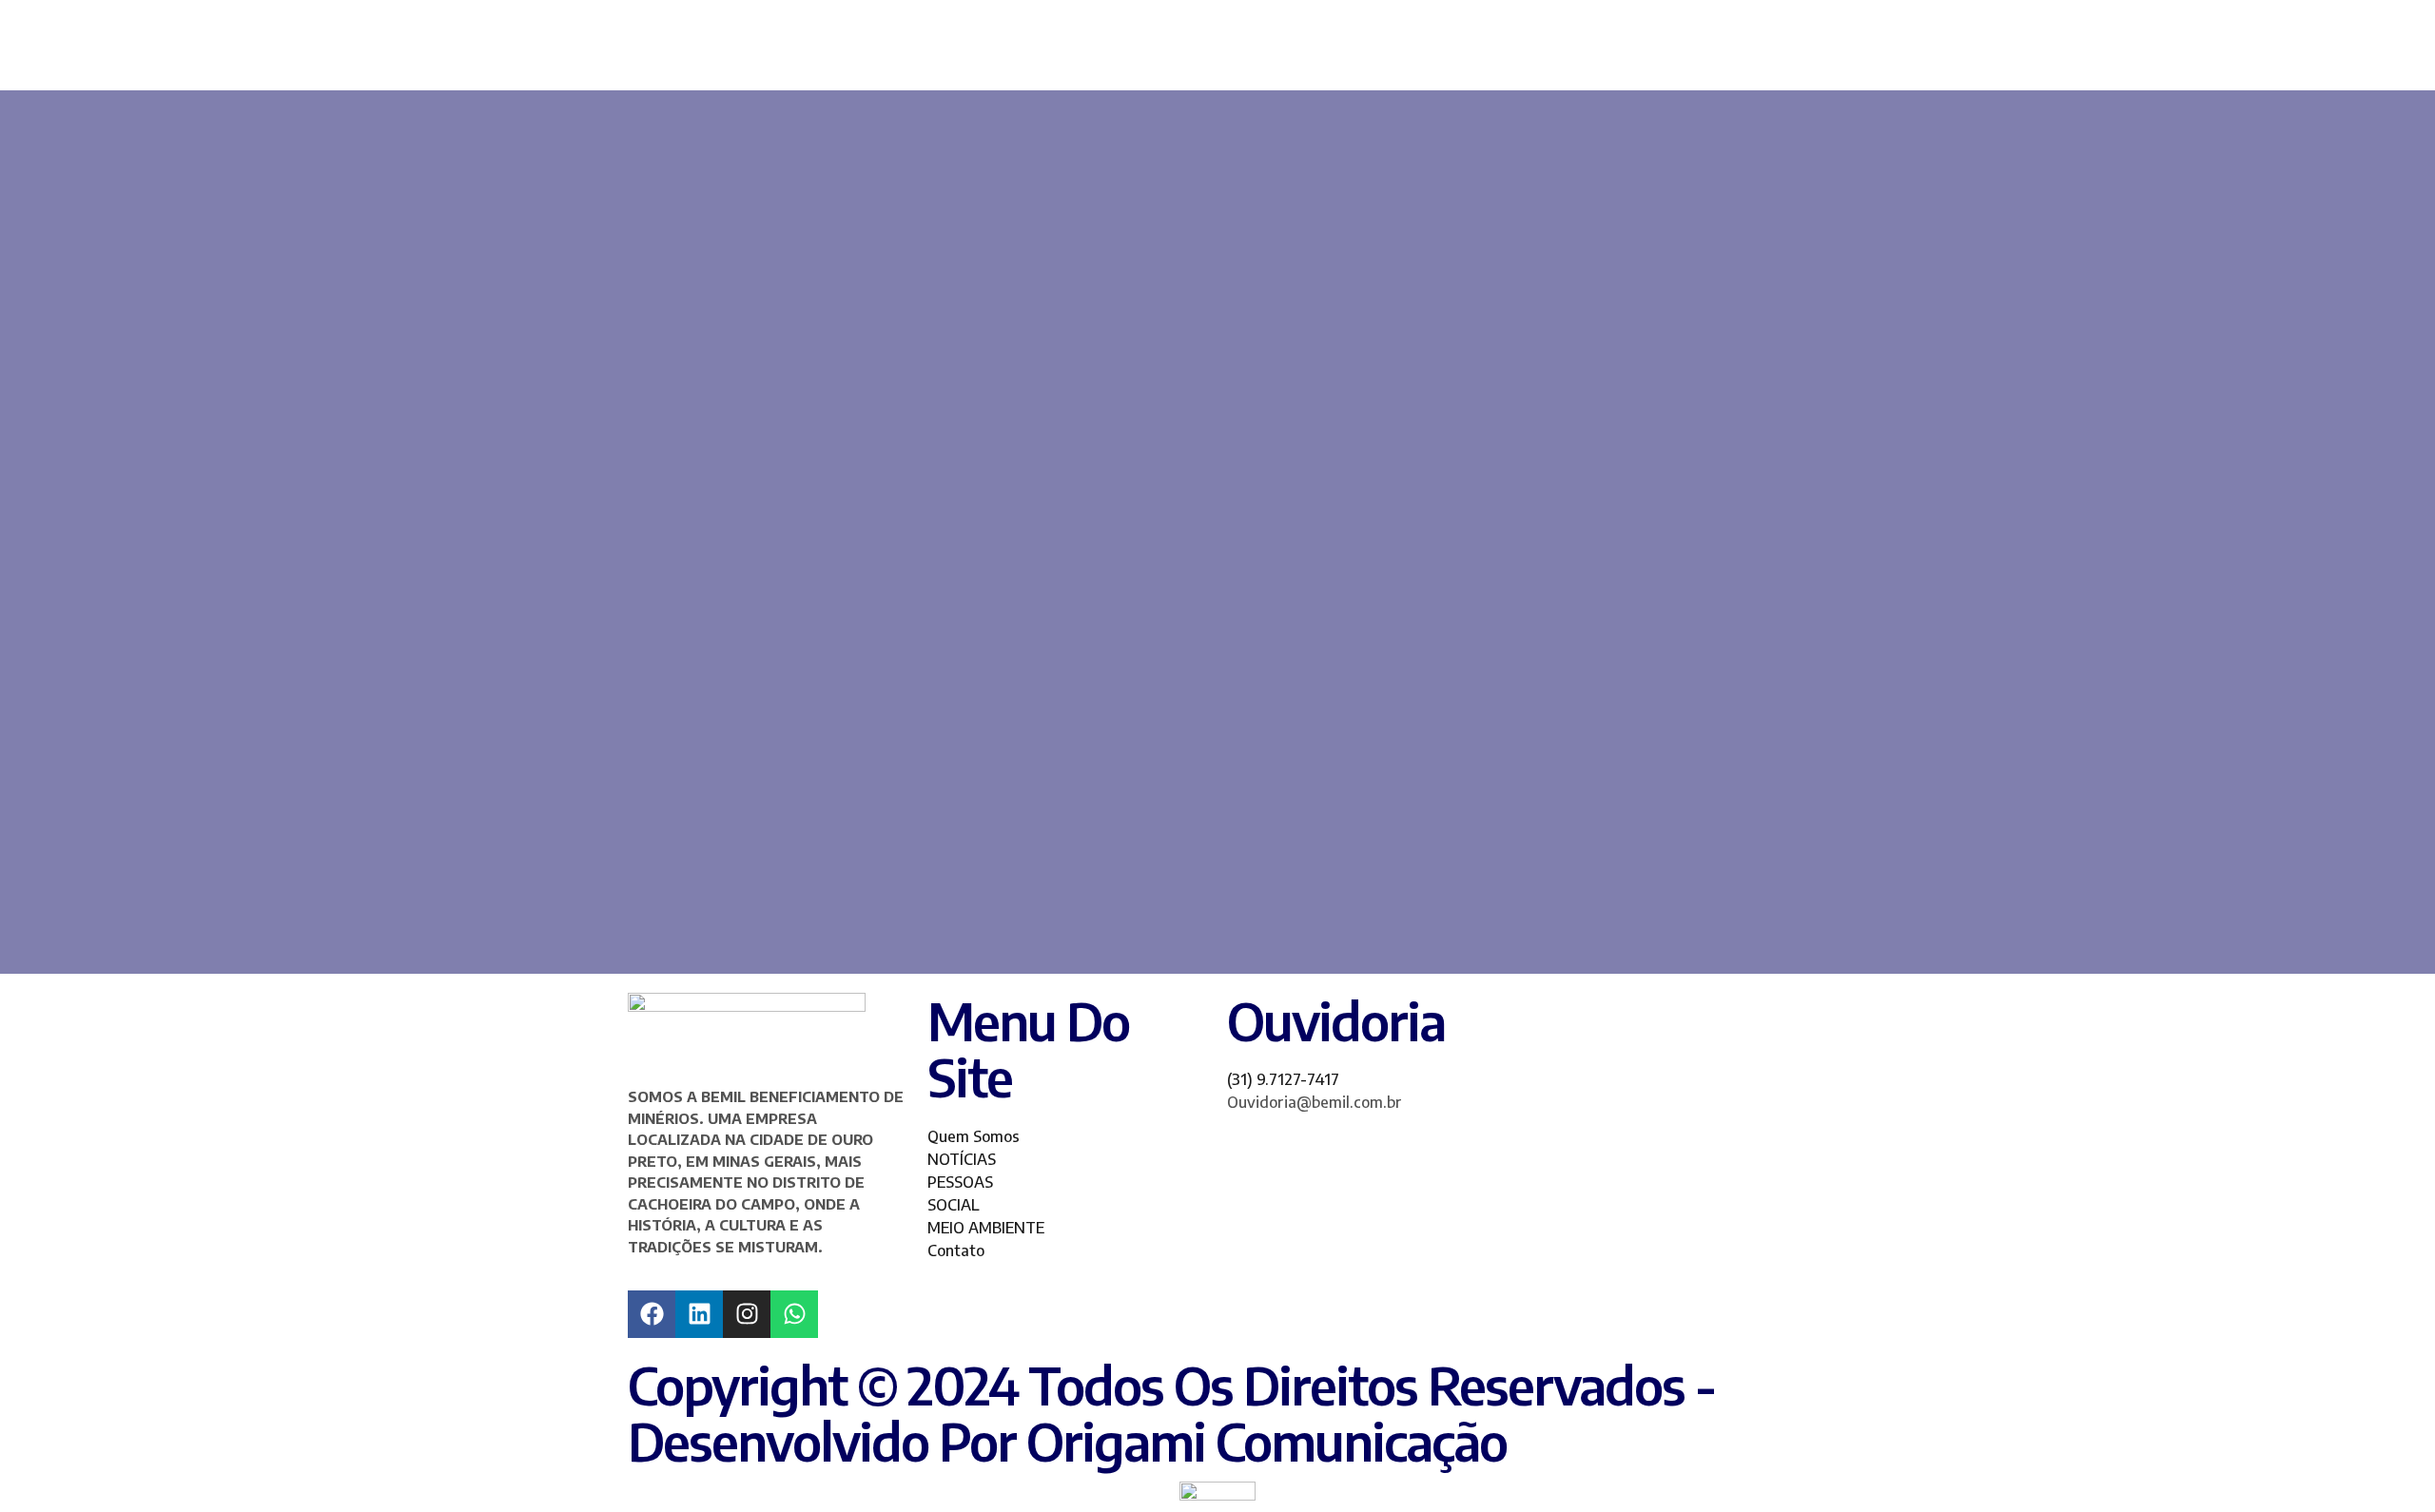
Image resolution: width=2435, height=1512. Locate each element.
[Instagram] (747, 1314)
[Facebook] (652, 1314)
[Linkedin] (699, 1314)
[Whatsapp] (794, 1314)
